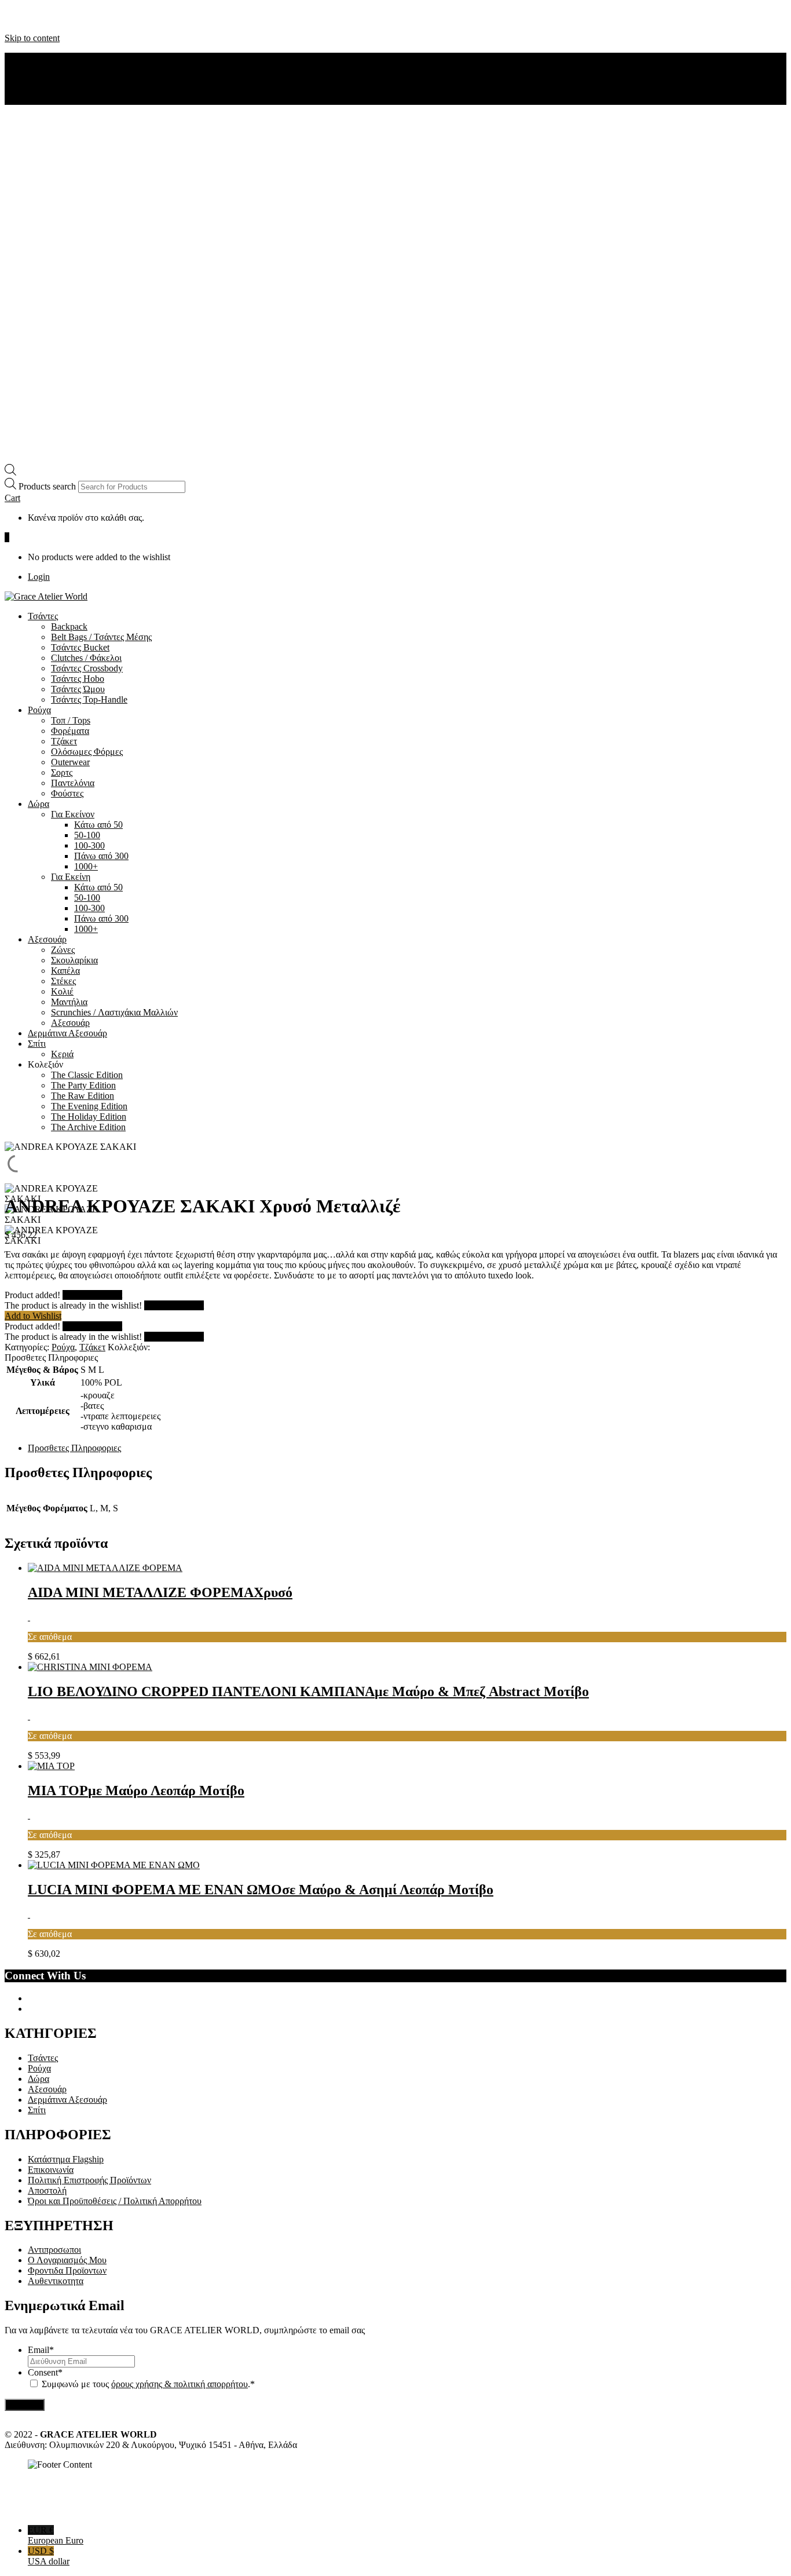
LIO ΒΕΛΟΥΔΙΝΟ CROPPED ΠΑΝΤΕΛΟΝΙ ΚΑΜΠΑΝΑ (308, 1691)
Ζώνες (63, 950)
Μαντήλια (69, 1002)
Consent (45, 2372)
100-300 (89, 845)
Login (39, 577)
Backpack (69, 626)
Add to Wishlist (33, 1316)
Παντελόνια (73, 783)
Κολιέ (62, 991)
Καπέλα (65, 971)
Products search (48, 486)
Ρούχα (39, 710)
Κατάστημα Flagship (66, 2159)
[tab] (407, 1448)
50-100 (87, 835)
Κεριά (62, 1054)
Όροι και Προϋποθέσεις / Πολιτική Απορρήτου (115, 2201)
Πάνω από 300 (101, 856)
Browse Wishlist (92, 1295)
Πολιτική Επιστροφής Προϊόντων (89, 2180)
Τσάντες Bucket (80, 647)
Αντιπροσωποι (54, 2250)
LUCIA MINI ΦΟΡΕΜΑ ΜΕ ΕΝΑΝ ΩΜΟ (261, 1890)
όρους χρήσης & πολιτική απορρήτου (180, 2384)
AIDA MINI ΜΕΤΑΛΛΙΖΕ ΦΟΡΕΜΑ (160, 1592)
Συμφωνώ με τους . (146, 2384)
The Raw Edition (83, 1096)
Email (41, 2350)
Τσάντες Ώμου (78, 689)
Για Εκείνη (71, 877)
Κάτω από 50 (98, 825)
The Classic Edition (87, 1075)
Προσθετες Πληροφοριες (74, 1448)
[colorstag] (29, 1617)
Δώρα (39, 804)
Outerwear (70, 762)
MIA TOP (136, 1791)
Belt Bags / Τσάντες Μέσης (101, 637)
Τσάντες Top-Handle (89, 699)
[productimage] (105, 1568)
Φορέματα (70, 731)
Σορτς (62, 772)
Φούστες (67, 793)
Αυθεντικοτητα (56, 2281)
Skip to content (32, 38)
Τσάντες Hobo (78, 679)
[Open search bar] (10, 472)
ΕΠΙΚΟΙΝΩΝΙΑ (59, 78)
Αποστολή (47, 2190)
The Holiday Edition (89, 1117)
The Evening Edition (89, 1106)
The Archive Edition (88, 1127)
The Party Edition (83, 1085)
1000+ (86, 866)
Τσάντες (43, 616)
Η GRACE (49, 58)
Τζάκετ (64, 741)
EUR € (56, 2535)
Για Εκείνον (73, 814)
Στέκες (63, 981)
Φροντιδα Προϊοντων (67, 2270)
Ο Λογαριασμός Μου (67, 2260)
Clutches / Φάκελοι (86, 658)
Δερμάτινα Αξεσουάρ (67, 1033)
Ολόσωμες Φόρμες (87, 752)
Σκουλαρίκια (74, 960)
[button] (12, 498)
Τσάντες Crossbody (87, 668)
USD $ (49, 2556)
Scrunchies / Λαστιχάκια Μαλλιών (114, 1012)
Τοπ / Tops (71, 720)
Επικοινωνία (51, 2170)
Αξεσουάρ (47, 939)
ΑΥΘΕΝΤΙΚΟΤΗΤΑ (67, 68)
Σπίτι (37, 1044)
